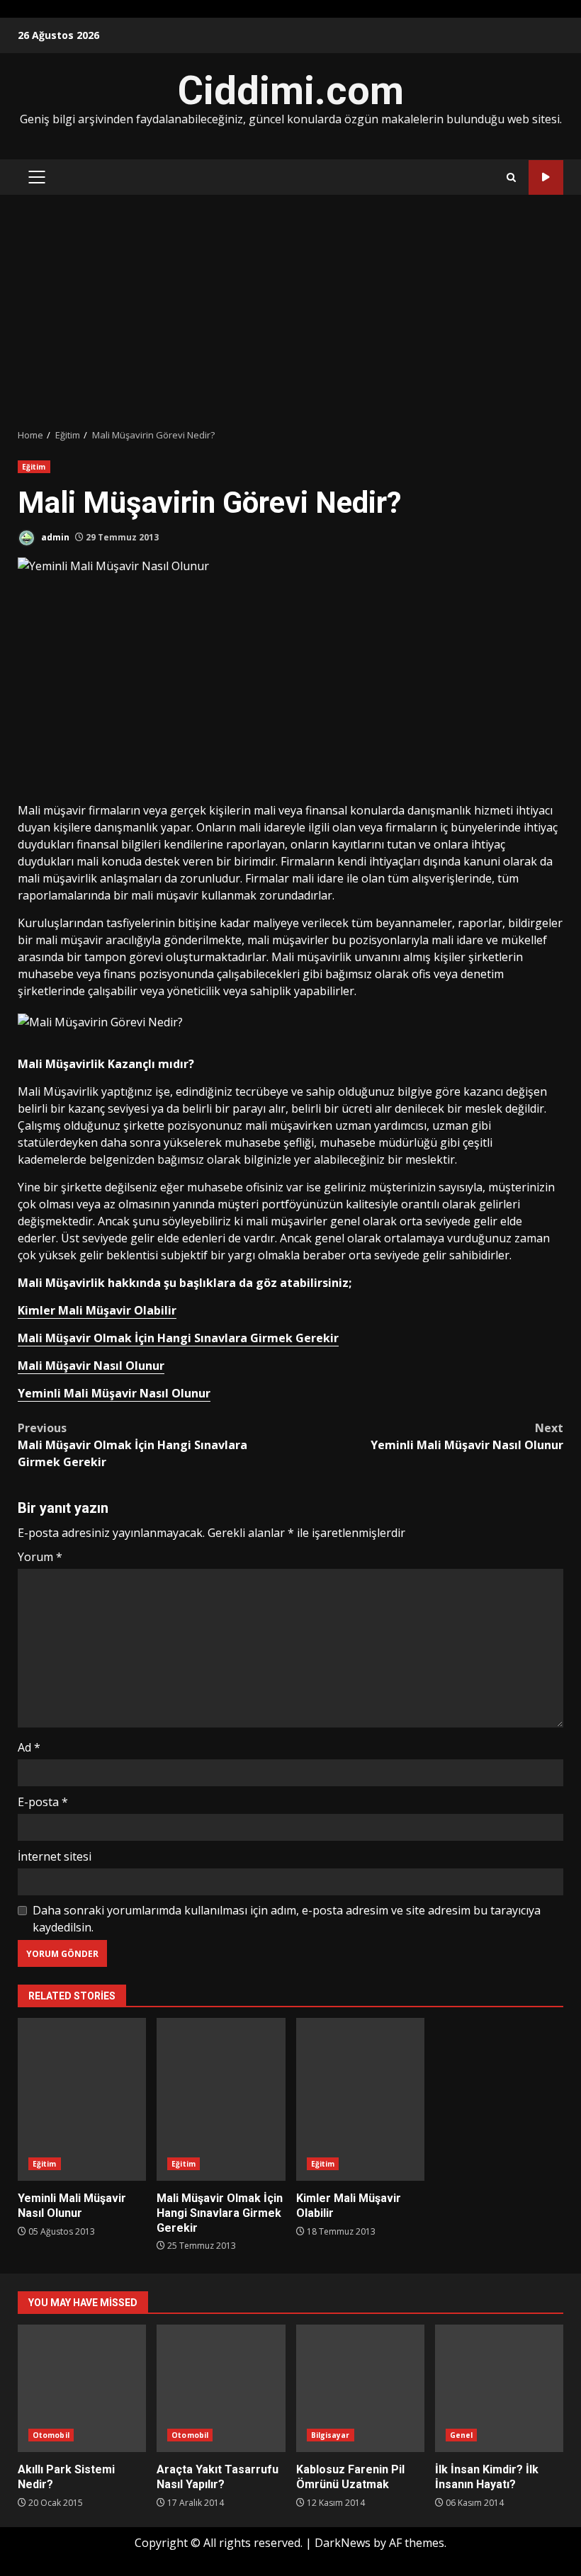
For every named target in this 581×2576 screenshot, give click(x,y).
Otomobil (51, 2435)
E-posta (43, 1802)
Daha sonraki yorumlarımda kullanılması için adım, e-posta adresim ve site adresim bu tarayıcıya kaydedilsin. (287, 1919)
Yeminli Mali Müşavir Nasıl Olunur (114, 1393)
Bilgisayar (331, 2435)
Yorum (40, 1557)
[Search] (511, 177)
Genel (462, 2435)
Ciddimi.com (291, 91)
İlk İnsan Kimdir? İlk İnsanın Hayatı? (499, 2388)
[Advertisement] (290, 312)
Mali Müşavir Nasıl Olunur (91, 1366)
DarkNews (343, 2543)
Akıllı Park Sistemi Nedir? (82, 2388)
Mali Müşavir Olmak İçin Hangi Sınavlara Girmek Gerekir (178, 1338)
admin (54, 537)
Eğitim (34, 467)
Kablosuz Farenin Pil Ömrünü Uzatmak (360, 2388)
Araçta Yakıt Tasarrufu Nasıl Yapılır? (221, 2388)
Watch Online (546, 177)
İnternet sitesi (55, 1856)
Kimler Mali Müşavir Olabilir (97, 1310)
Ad (29, 1747)
